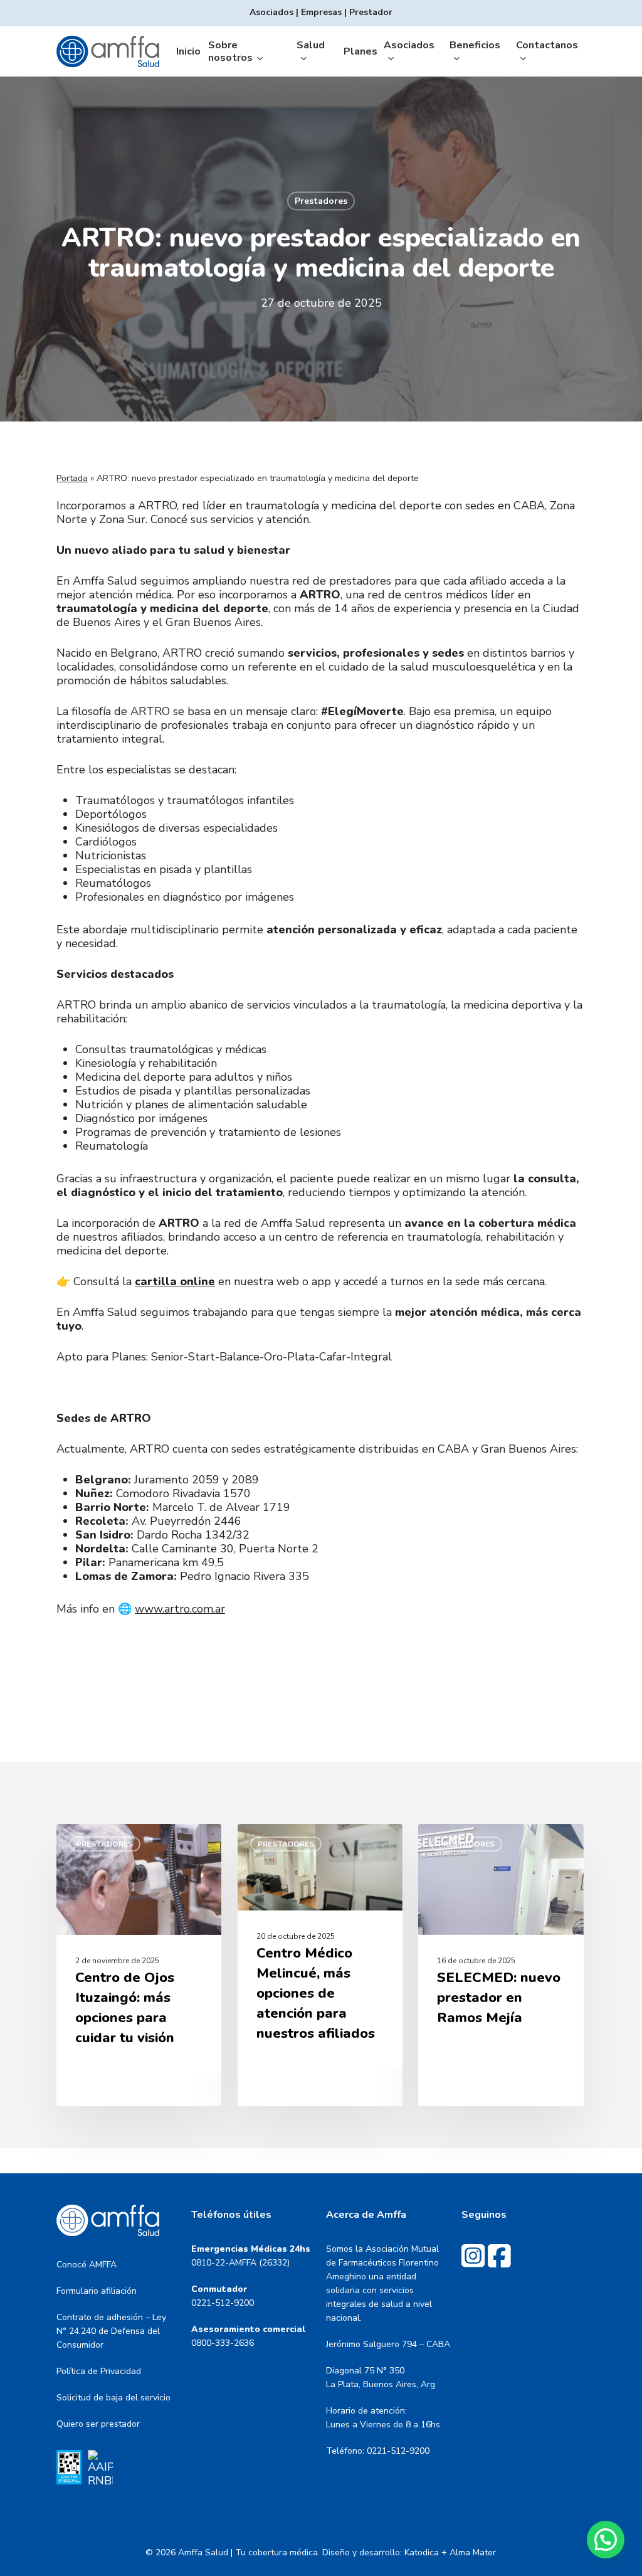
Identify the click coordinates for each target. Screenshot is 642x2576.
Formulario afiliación (97, 2291)
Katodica (422, 2552)
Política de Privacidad (99, 2371)
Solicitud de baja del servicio (113, 2398)
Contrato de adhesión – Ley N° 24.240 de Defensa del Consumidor (111, 2331)
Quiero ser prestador (98, 2424)
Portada (72, 478)
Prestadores (321, 201)
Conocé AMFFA (87, 2265)
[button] (606, 2540)
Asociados (271, 12)
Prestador (371, 12)
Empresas (321, 12)
